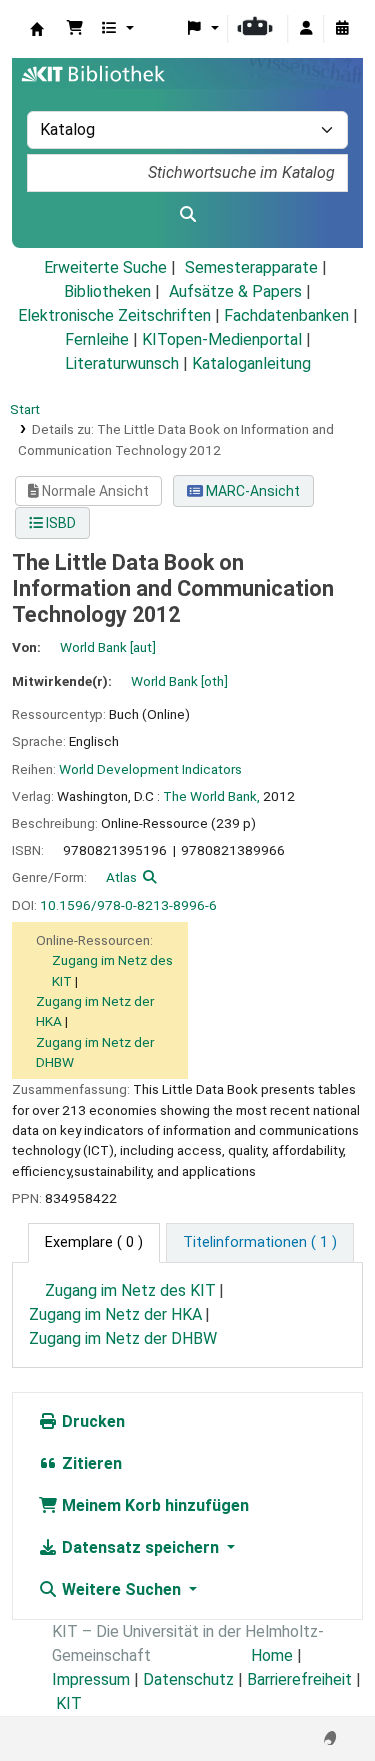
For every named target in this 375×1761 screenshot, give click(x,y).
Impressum (91, 1679)
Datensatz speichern (140, 1547)
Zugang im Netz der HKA (115, 1314)
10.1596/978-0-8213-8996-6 (128, 905)
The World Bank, (211, 796)
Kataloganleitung (251, 363)
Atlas (121, 877)
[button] (75, 29)
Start (25, 409)
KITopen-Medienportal (222, 339)
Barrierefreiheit (299, 1679)
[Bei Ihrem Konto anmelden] (306, 29)
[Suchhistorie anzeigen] (342, 29)
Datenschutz (188, 1679)
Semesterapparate (251, 267)
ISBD (59, 523)
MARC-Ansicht (251, 491)
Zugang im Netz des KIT (130, 1290)
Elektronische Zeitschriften (114, 315)
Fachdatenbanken (286, 315)
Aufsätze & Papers (235, 291)
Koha (37, 29)
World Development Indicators (150, 769)
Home (272, 1655)
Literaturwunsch (122, 363)
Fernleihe (97, 339)
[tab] (260, 1243)
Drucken (91, 1421)
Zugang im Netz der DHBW (123, 1338)
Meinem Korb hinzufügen (153, 1505)
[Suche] (187, 215)
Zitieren (90, 1463)
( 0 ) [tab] (94, 1242)
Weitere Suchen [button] (121, 1589)
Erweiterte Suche (105, 267)
